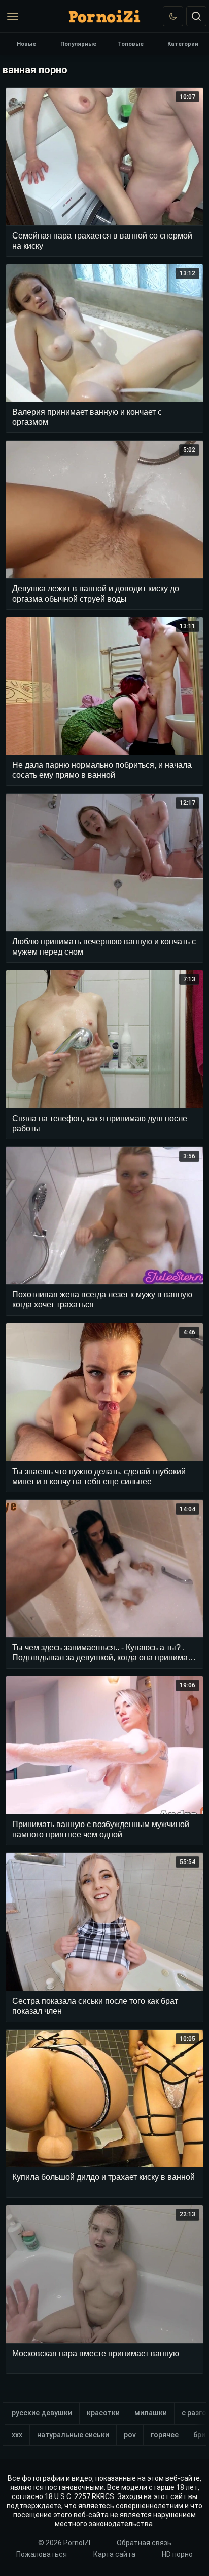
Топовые (131, 44)
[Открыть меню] (13, 16)
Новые (26, 44)
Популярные (78, 44)
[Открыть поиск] (196, 16)
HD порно (177, 2554)
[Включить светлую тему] (173, 16)
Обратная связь (144, 2543)
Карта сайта (114, 2554)
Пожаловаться (42, 2554)
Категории (183, 44)
